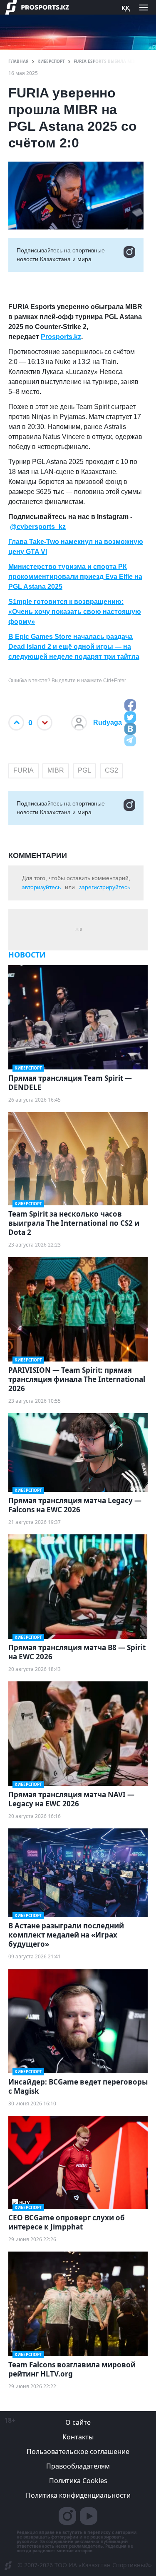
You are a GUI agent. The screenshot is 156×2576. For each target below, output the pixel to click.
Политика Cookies (78, 2481)
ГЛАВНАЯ (19, 61)
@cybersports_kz (38, 527)
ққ (126, 7)
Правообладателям (78, 2466)
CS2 (111, 770)
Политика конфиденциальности (78, 2495)
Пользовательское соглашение (78, 2451)
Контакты (78, 2437)
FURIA (24, 770)
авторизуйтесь (41, 887)
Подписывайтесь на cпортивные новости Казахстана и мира (61, 255)
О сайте (78, 2422)
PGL (84, 770)
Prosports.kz (61, 337)
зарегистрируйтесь (105, 887)
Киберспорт (51, 61)
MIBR (56, 770)
